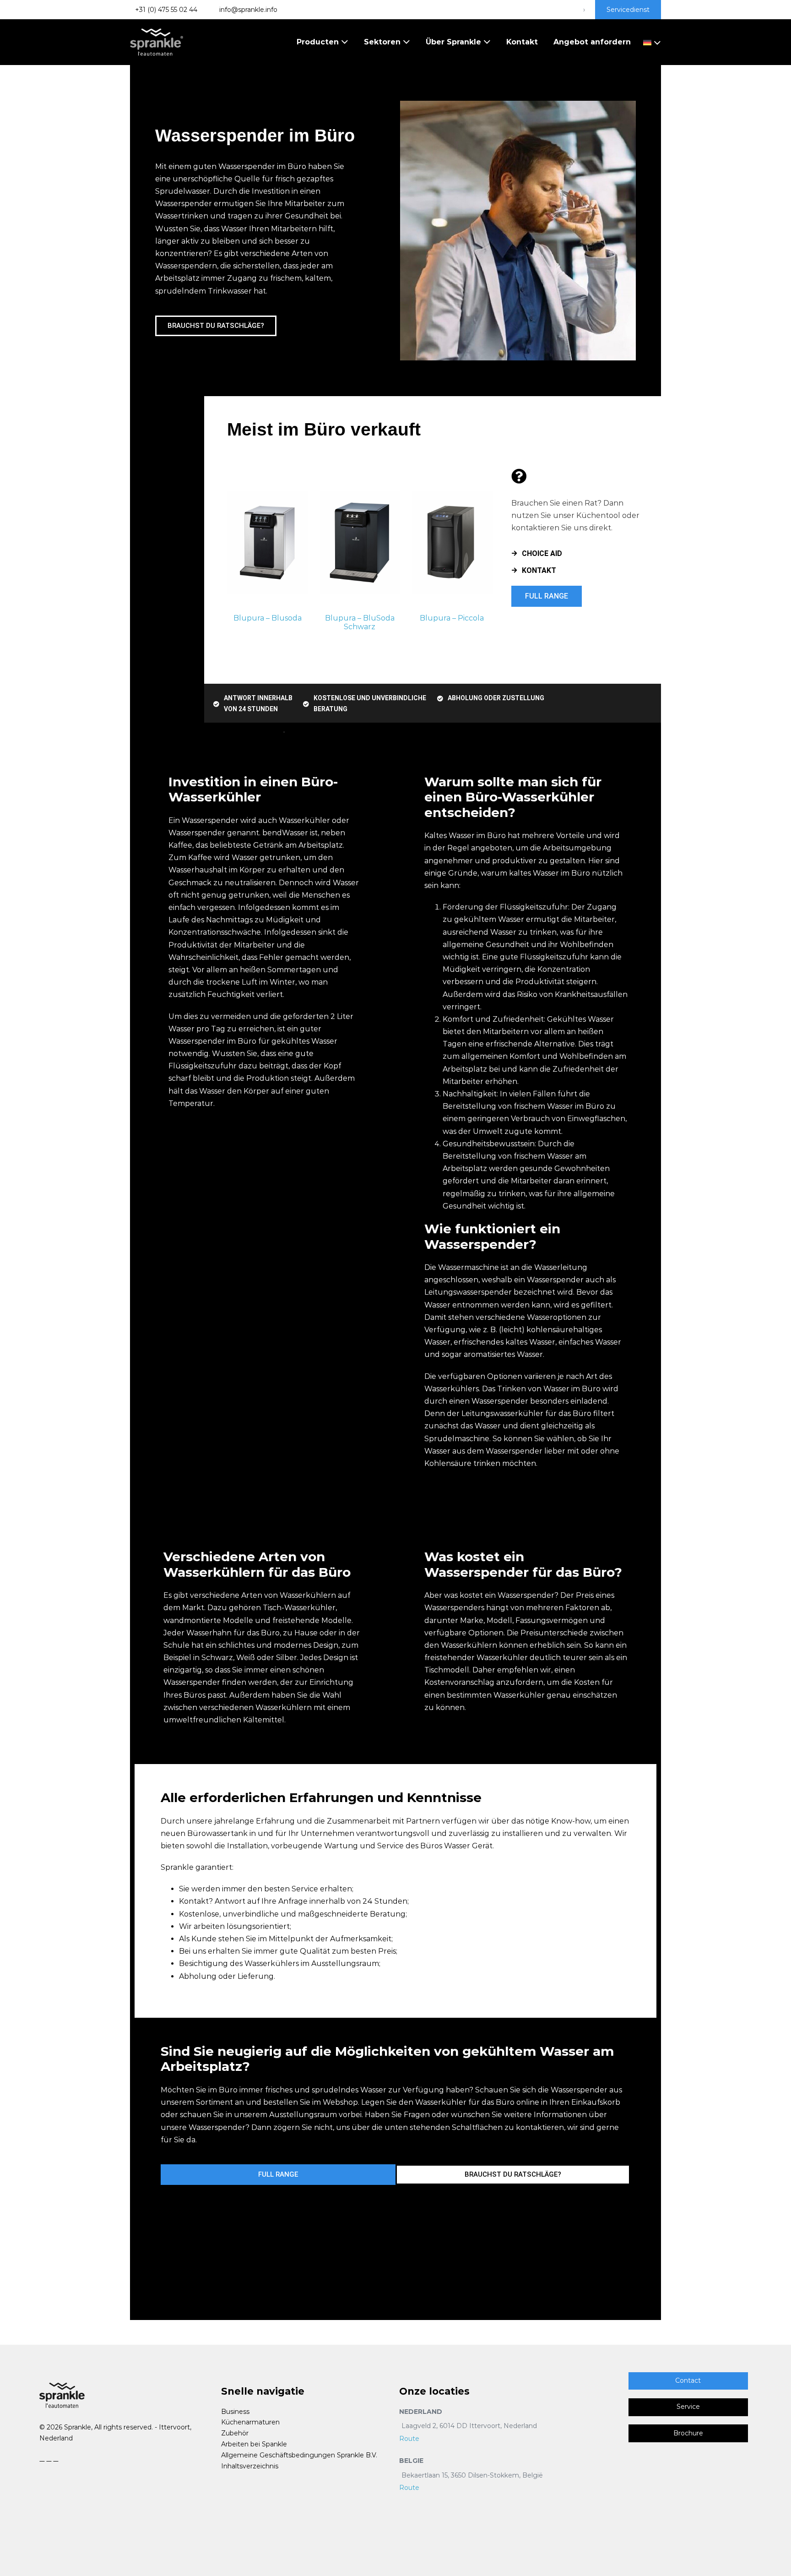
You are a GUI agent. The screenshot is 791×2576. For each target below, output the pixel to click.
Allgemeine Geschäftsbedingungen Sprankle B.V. (299, 2455)
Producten (319, 42)
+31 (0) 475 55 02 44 (166, 10)
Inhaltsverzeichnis (250, 2466)
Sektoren (383, 42)
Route (409, 2439)
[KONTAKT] (514, 570)
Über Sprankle (455, 42)
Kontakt (522, 42)
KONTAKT (539, 570)
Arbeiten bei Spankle (254, 2444)
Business (235, 2412)
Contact (688, 2380)
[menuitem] (650, 42)
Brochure (688, 2433)
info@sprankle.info (247, 10)
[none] (650, 42)
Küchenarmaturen (250, 2422)
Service (688, 2407)
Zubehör (235, 2433)
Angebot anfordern (592, 42)
